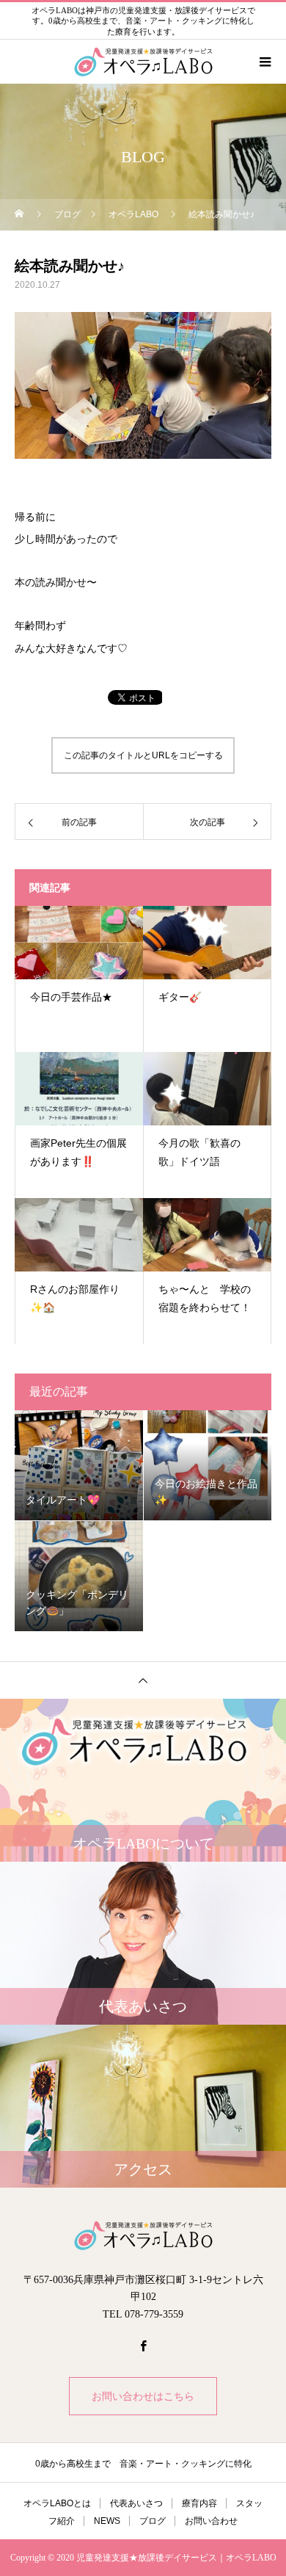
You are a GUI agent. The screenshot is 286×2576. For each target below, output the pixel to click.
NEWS (107, 2521)
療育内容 (199, 2503)
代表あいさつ (136, 2503)
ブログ (153, 2521)
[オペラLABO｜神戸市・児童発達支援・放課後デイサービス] (143, 2235)
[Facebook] (143, 2345)
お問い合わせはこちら (143, 2396)
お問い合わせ (211, 2521)
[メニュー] (264, 62)
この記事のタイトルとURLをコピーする (143, 755)
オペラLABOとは (57, 2503)
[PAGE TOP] (143, 1680)
